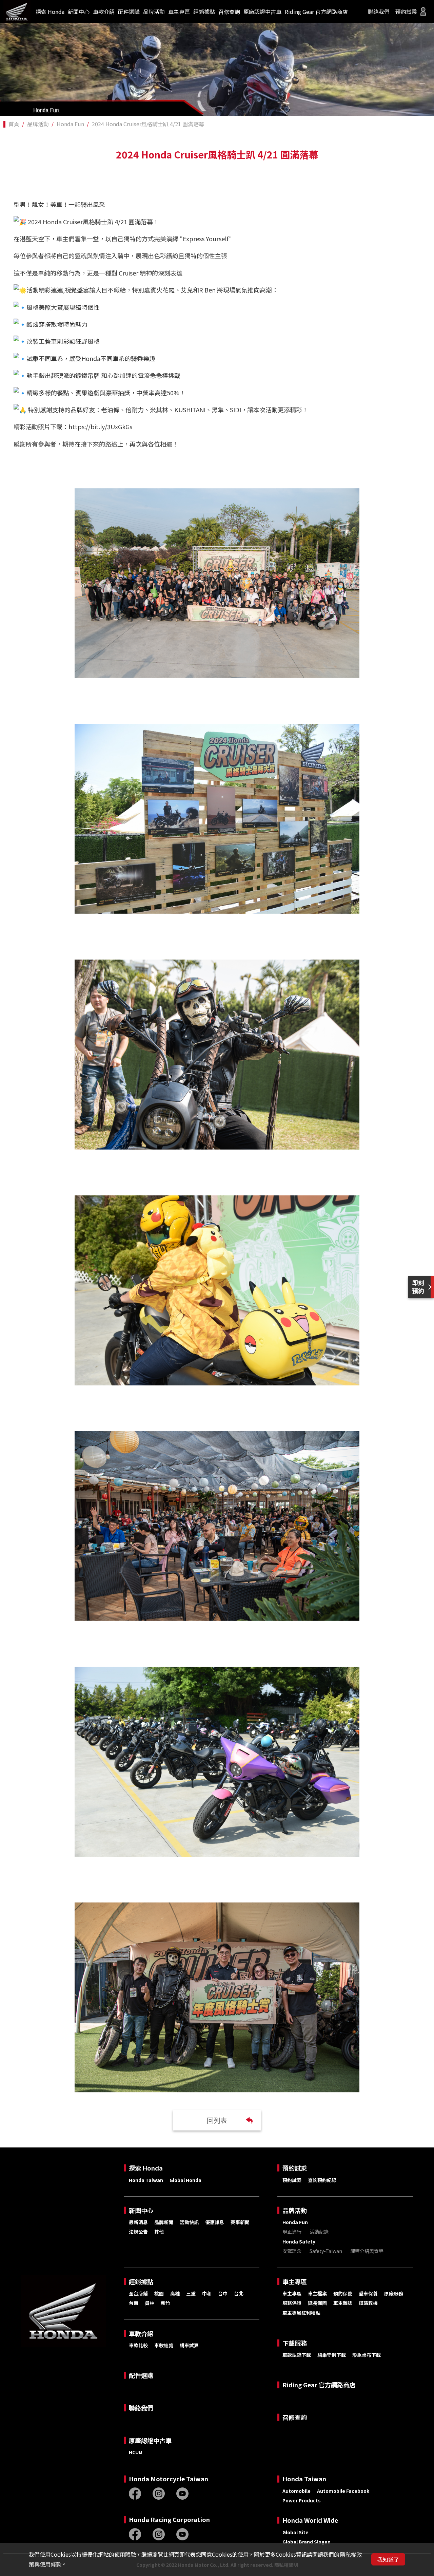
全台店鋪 (138, 2293)
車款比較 (138, 2345)
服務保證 (292, 2303)
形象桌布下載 (367, 2355)
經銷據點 (204, 12)
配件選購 (129, 12)
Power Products (302, 2500)
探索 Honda (50, 12)
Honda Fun (70, 124)
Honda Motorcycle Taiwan (169, 2479)
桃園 (159, 2293)
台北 (239, 2293)
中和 (207, 2293)
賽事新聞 (240, 2222)
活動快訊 (189, 2222)
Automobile (297, 2491)
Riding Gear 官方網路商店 (316, 12)
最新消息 (138, 2222)
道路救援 (368, 2303)
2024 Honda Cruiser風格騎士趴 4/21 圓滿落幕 (148, 124)
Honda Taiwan (146, 2180)
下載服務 (295, 2343)
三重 (191, 2293)
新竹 (165, 2303)
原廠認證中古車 (262, 12)
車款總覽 (164, 2345)
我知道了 (388, 2559)
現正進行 (292, 2232)
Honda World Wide (310, 2520)
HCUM (136, 2452)
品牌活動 (154, 12)
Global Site (295, 2532)
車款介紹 (104, 12)
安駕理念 (292, 2251)
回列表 (217, 2120)
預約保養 (343, 2293)
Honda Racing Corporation (169, 2520)
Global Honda (185, 2180)
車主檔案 (317, 2293)
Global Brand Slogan (307, 2542)
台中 (223, 2293)
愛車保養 (368, 2293)
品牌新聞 (164, 2222)
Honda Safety (299, 2241)
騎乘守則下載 (332, 2355)
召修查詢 (229, 12)
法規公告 (138, 2232)
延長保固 (317, 2303)
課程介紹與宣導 (367, 2251)
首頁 (14, 124)
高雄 (175, 2293)
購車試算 (189, 2345)
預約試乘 (406, 12)
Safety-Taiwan (326, 2251)
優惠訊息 (215, 2222)
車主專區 (179, 12)
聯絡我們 (379, 12)
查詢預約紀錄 (322, 2180)
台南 (134, 2303)
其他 (159, 2232)
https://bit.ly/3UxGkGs (100, 427)
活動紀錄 (319, 2232)
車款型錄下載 (297, 2355)
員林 (150, 2303)
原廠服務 (394, 2293)
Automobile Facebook (343, 2491)
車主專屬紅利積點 (301, 2313)
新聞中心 (79, 12)
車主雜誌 (343, 2303)
